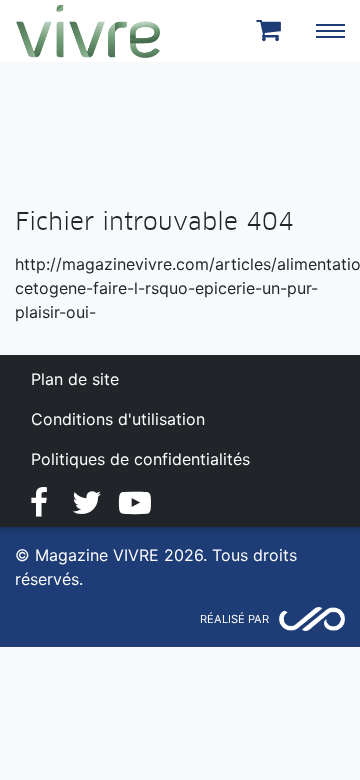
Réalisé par (234, 619)
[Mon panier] (272, 31)
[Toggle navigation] (330, 31)
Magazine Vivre (88, 31)
